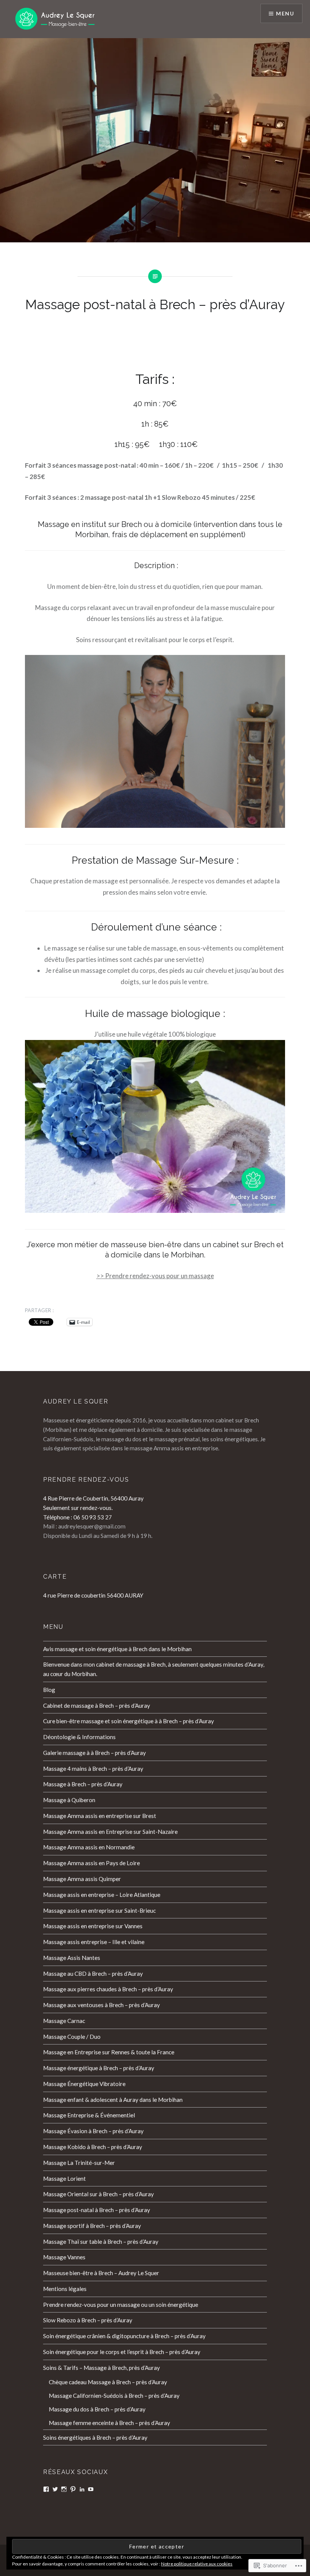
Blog (49, 1690)
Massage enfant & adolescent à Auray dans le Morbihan (113, 2100)
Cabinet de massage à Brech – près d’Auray (97, 1706)
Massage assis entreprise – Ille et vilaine (94, 1942)
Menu (285, 13)
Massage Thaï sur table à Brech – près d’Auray (101, 2242)
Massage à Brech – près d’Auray (83, 1784)
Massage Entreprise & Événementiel (89, 2115)
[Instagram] (64, 2489)
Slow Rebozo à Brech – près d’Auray (88, 2320)
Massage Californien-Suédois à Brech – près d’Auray (114, 2396)
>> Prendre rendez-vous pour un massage (155, 1276)
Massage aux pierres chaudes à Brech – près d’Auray (108, 1989)
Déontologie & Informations (79, 1737)
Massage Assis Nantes (72, 1958)
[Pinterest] (73, 2489)
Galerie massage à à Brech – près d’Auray (95, 1753)
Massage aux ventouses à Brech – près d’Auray (102, 2005)
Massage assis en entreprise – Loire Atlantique (102, 1895)
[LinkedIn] (82, 2489)
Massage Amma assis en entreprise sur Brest (100, 1816)
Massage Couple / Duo (72, 2037)
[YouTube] (91, 2489)
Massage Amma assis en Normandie (89, 1847)
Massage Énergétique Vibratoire (84, 2084)
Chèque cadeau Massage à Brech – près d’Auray (108, 2382)
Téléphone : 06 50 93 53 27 (77, 1517)
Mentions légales (65, 2289)
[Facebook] (46, 2489)
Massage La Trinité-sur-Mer (79, 2163)
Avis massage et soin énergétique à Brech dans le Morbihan (117, 1649)
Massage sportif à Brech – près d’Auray (92, 2226)
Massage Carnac (64, 2021)
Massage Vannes (64, 2257)
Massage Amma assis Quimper (82, 1879)
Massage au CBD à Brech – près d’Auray (93, 1974)
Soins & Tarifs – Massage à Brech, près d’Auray (102, 2368)
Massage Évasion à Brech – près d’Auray (93, 2131)
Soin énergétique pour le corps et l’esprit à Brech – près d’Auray (122, 2352)
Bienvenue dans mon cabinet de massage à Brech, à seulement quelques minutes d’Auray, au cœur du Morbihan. (154, 1669)
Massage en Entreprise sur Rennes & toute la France (109, 2052)
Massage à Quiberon (69, 1800)
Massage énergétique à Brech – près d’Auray (99, 2068)
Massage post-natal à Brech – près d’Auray (97, 2210)
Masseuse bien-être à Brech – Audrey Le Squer (101, 2273)
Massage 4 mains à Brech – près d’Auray (93, 1769)
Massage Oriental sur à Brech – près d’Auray (98, 2194)
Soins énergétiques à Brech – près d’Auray (95, 2437)
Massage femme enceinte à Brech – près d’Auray (109, 2423)
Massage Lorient (64, 2179)
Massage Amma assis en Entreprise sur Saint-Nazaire (110, 1832)
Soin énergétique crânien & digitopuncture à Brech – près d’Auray (124, 2336)
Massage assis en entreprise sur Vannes (93, 1926)
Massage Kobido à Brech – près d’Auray (93, 2147)
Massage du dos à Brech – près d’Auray (97, 2409)
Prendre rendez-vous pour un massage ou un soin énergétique (121, 2305)
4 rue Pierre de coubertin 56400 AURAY (93, 1595)
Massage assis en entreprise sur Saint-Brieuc (99, 1910)
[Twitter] (55, 2489)
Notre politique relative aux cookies (197, 2564)
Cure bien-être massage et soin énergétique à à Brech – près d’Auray (129, 1721)
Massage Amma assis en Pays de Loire (91, 1863)
